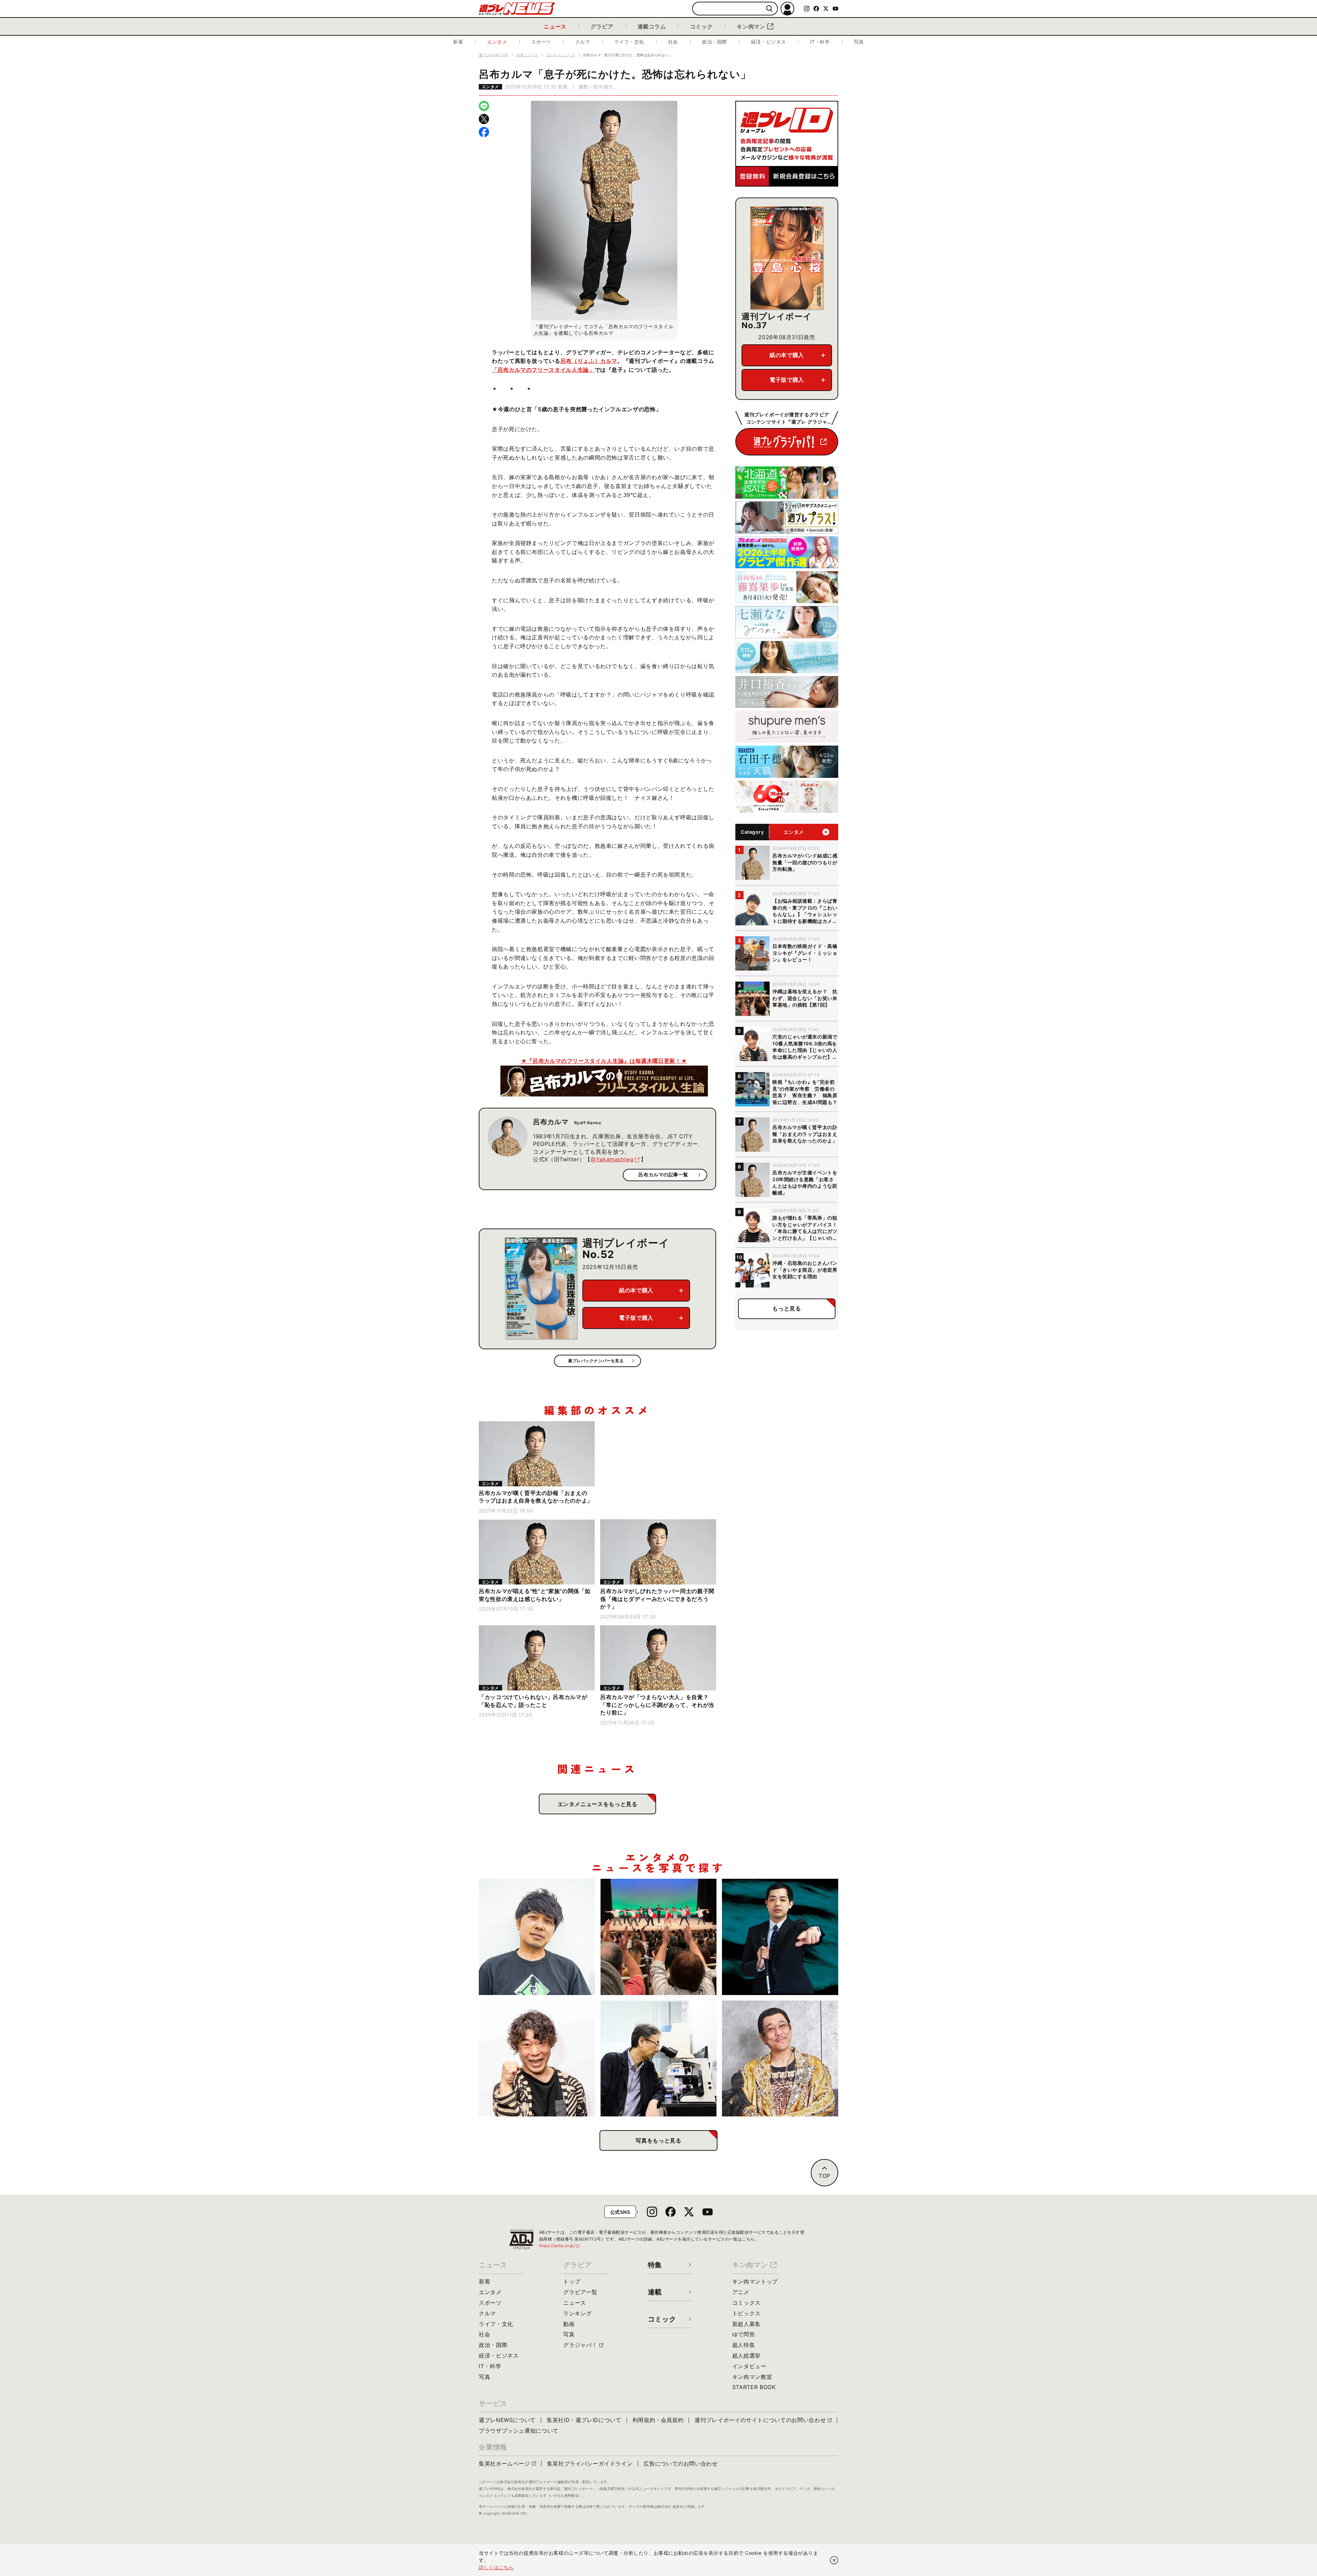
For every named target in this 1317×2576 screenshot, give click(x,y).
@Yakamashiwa (612, 1159)
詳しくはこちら (496, 2567)
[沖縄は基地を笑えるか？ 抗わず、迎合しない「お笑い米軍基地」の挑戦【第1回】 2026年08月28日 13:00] (659, 1937)
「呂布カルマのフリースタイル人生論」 (543, 370)
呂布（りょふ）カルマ (589, 361)
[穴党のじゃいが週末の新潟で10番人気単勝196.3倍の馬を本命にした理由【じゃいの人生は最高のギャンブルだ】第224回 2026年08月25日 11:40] (537, 2059)
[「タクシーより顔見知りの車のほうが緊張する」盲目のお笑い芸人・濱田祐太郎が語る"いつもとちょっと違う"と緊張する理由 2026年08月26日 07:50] (780, 1937)
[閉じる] (834, 2560)
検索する (769, 9)
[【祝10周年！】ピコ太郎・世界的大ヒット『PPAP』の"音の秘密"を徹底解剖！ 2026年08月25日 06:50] (780, 2059)
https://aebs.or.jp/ (560, 2246)
